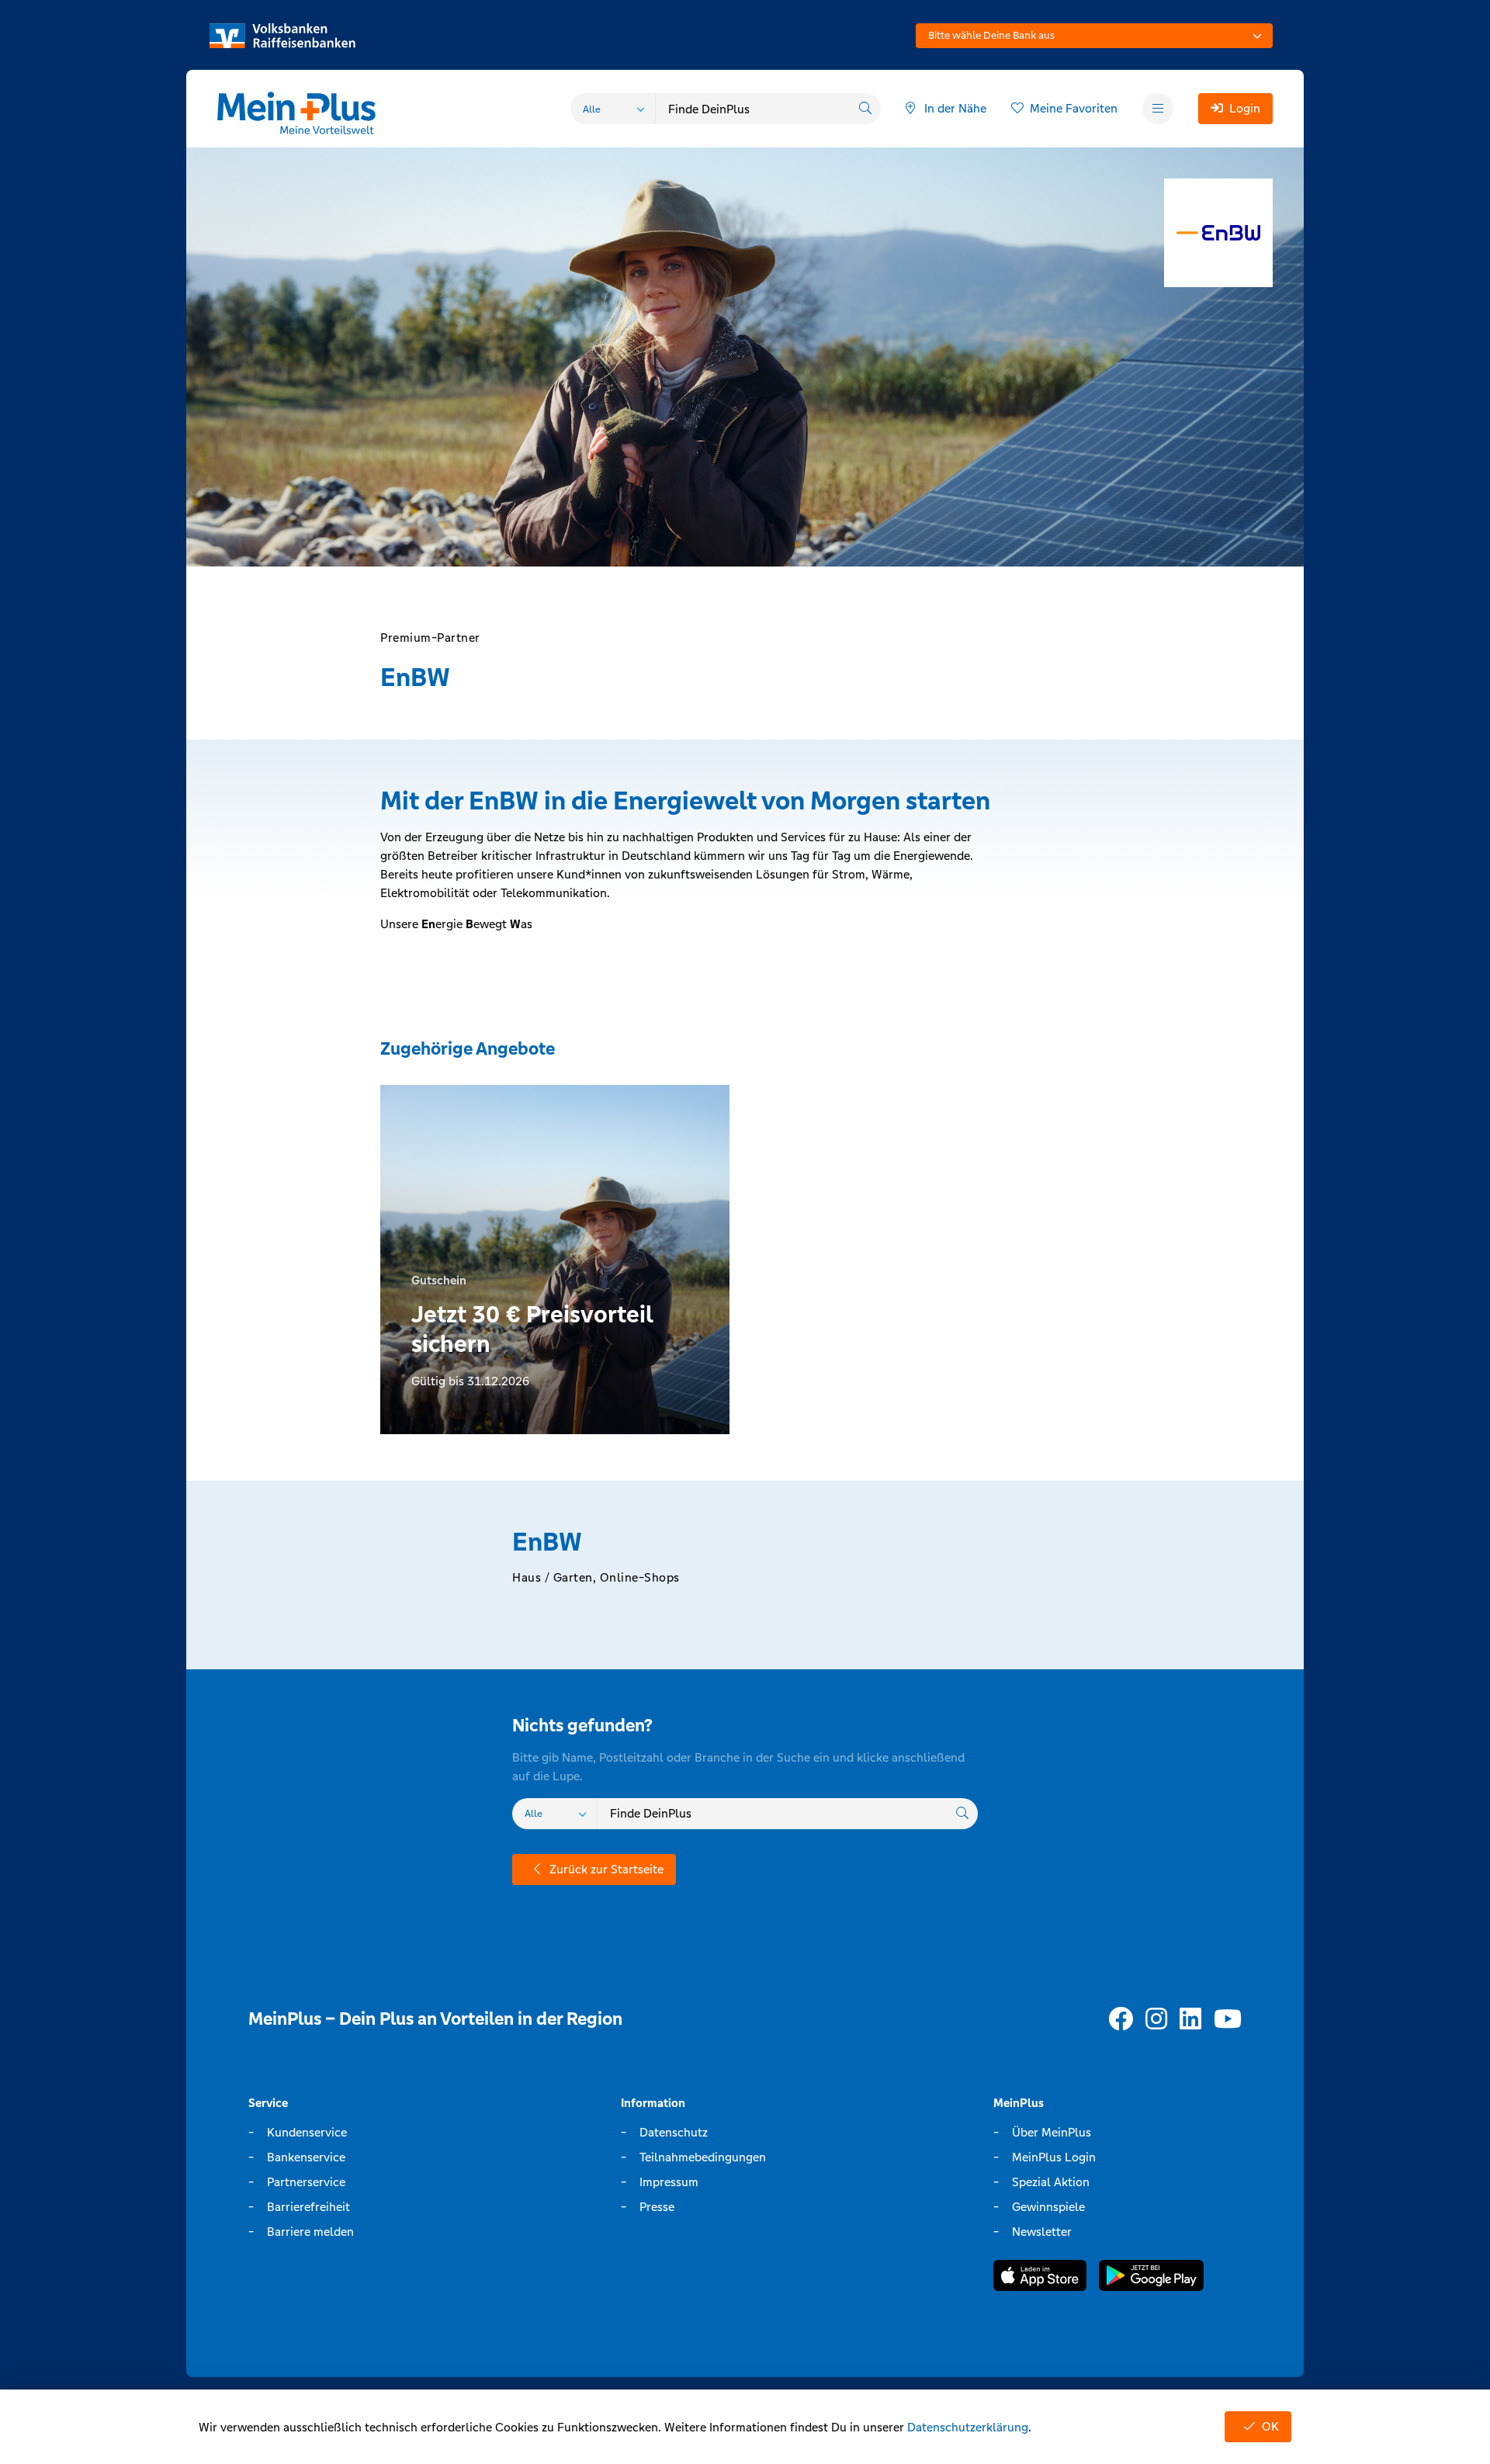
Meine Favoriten (1074, 108)
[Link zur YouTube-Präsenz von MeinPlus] (1228, 2020)
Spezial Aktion (1051, 2182)
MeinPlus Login (1054, 2157)
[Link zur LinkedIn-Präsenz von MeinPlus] (1190, 2020)
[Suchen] (865, 109)
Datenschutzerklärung (968, 2427)
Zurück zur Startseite (606, 1869)
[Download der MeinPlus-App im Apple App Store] (1040, 2278)
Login (1245, 108)
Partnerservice (306, 2182)
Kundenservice (307, 2132)
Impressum (669, 2182)
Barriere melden (310, 2232)
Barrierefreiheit (308, 2207)
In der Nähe (955, 108)
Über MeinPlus (1052, 2132)
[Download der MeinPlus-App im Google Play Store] (1151, 2278)
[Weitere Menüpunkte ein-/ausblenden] (1158, 109)
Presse (657, 2207)
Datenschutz (674, 2132)
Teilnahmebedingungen (703, 2157)
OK (1270, 2426)
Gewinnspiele (1048, 2207)
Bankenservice (306, 2157)
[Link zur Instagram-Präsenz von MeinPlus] (1156, 2020)
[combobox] (1094, 36)
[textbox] (1094, 36)
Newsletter (1042, 2232)
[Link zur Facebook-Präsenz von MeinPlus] (1121, 2020)
